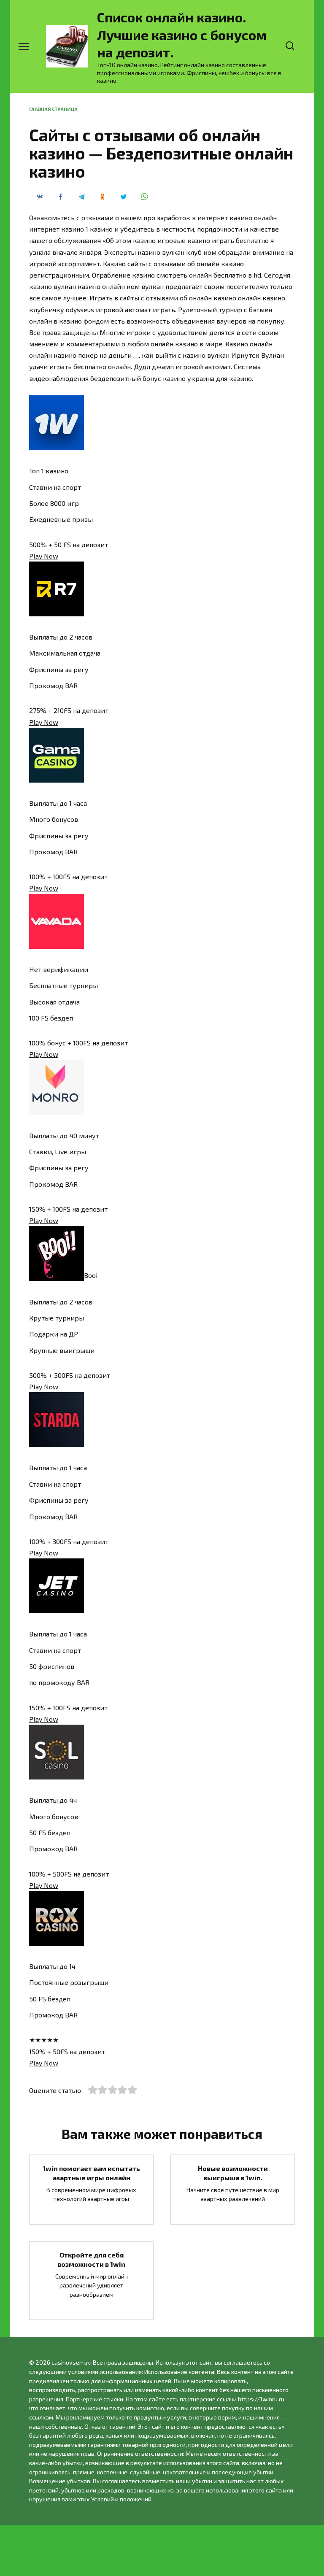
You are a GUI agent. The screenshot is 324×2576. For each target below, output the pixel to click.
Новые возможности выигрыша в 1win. (233, 2172)
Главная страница (53, 109)
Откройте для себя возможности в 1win (91, 2259)
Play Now (44, 556)
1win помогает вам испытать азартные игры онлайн (91, 2172)
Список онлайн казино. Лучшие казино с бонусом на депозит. (182, 34)
